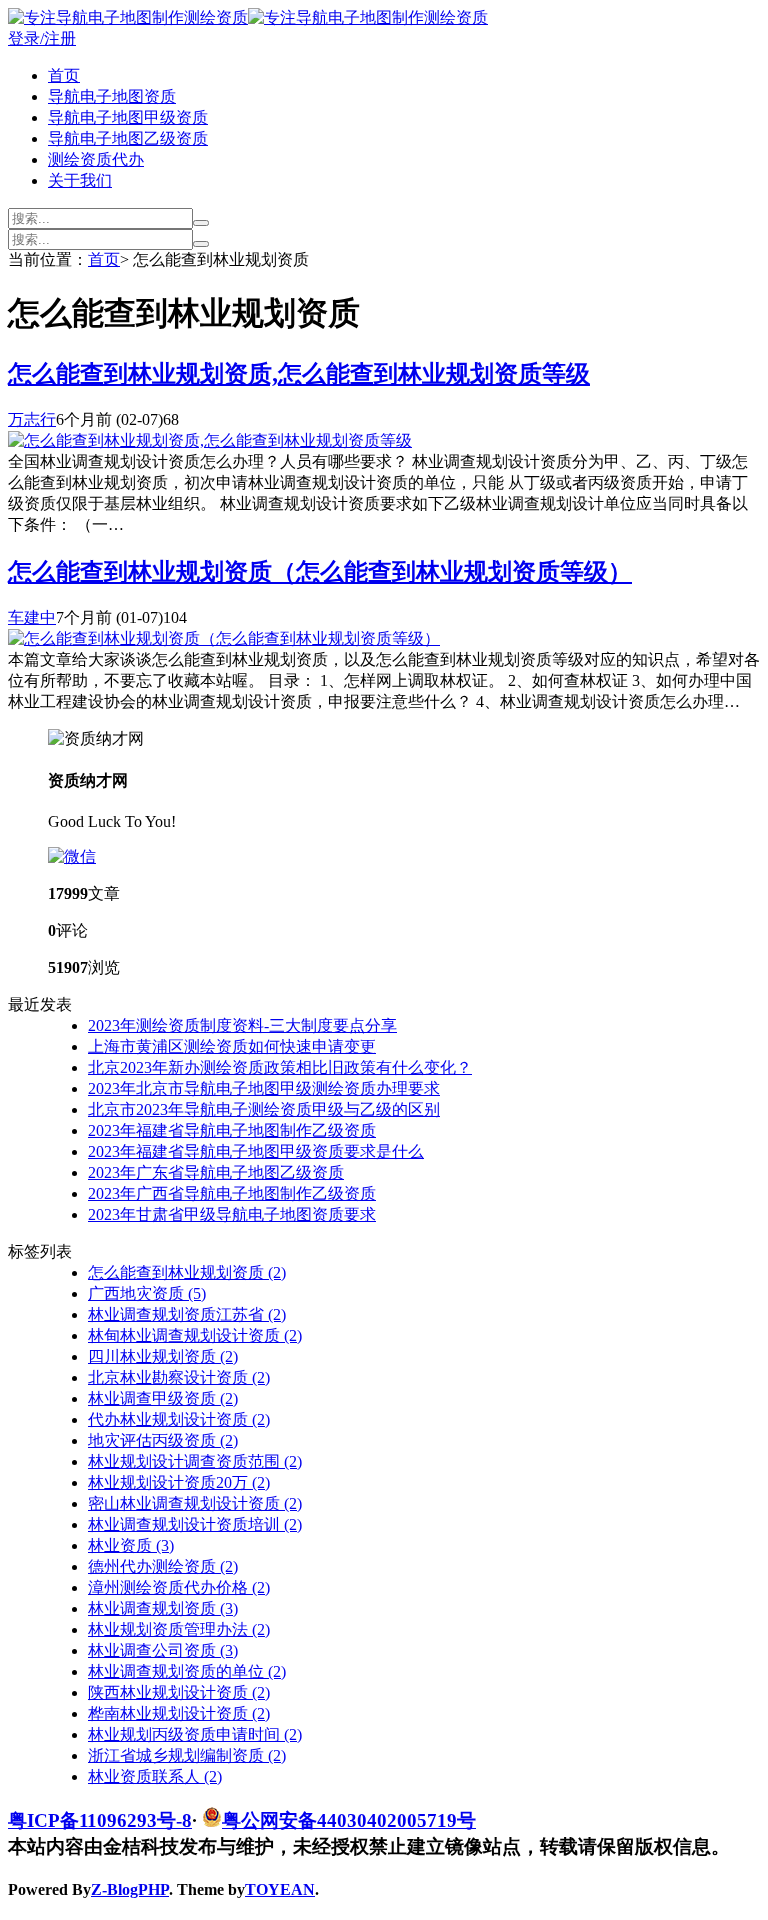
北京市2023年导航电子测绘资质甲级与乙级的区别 (264, 1109)
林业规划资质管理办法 (179, 1629)
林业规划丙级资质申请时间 (195, 1734)
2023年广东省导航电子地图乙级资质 (216, 1172)
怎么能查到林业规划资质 (187, 1272)
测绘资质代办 (96, 159)
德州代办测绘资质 (163, 1566)
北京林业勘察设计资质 (179, 1377)
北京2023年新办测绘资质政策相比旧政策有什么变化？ (280, 1067)
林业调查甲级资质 (163, 1398)
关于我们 (80, 180)
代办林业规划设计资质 (179, 1419)
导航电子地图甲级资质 (128, 117)
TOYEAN (280, 1889)
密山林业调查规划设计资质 (195, 1503)
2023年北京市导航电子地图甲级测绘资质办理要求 (264, 1088)
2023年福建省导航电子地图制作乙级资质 (232, 1130)
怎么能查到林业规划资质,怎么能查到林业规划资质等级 (299, 374)
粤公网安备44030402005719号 (349, 1820)
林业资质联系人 (155, 1776)
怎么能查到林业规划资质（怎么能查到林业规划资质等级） (320, 572)
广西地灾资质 (147, 1293)
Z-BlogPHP (130, 1889)
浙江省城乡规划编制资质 (187, 1755)
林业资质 (131, 1545)
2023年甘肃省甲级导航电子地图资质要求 (232, 1214)
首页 (64, 75)
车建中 (32, 617)
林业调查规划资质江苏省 (187, 1314)
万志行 (32, 419)
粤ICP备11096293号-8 (100, 1820)
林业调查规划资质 (163, 1608)
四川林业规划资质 (163, 1356)
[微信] (72, 856)
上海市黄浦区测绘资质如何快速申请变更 (232, 1046)
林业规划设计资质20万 (179, 1482)
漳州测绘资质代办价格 (179, 1587)
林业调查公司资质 (163, 1650)
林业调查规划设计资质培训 (195, 1524)
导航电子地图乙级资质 (128, 138)
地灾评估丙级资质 (163, 1440)
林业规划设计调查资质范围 (195, 1461)
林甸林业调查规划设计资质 (195, 1335)
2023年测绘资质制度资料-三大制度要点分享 (242, 1025)
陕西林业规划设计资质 (179, 1692)
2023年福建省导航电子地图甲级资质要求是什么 (256, 1151)
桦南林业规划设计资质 (179, 1713)
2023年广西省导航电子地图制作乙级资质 (232, 1193)
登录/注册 (42, 38)
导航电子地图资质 (112, 96)
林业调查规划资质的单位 (187, 1671)
